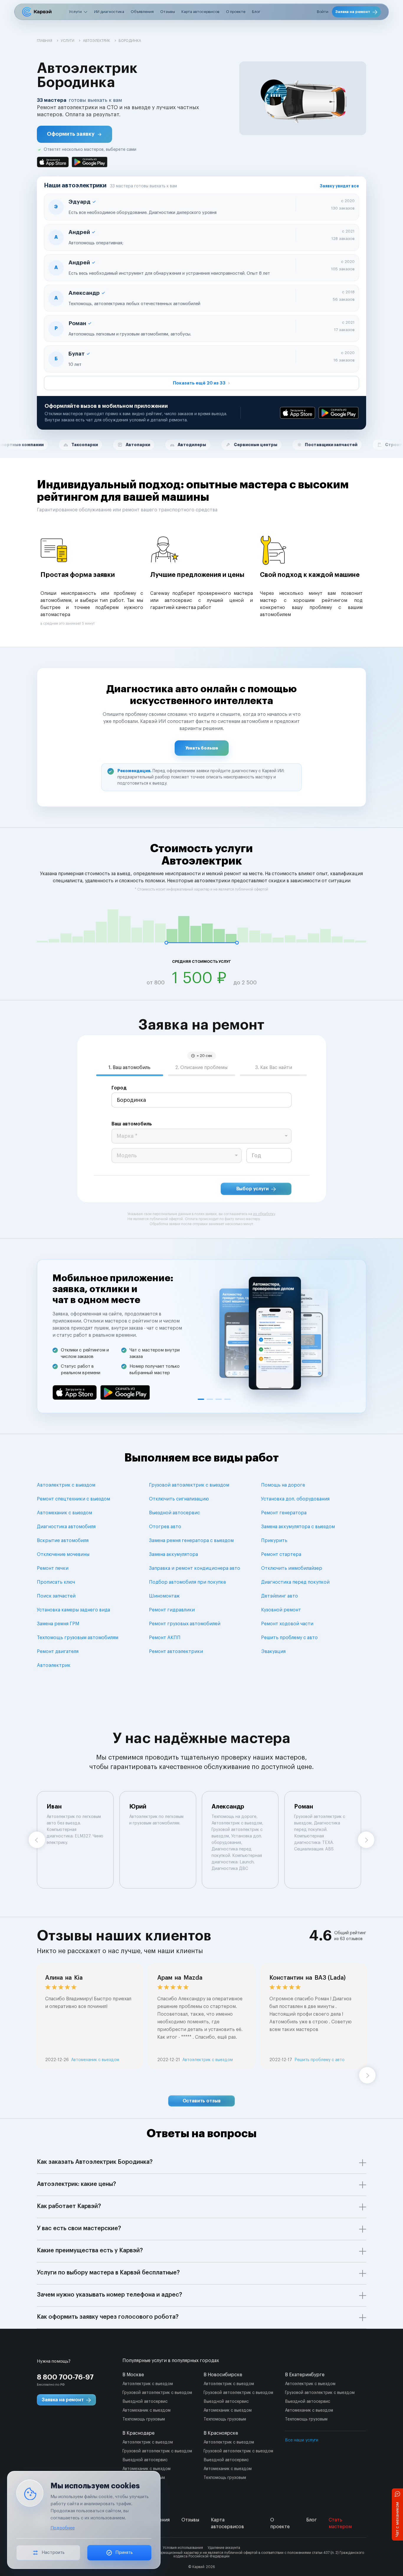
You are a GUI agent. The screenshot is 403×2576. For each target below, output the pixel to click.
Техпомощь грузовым (144, 2419)
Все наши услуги (302, 2440)
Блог (256, 12)
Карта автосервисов (200, 12)
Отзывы (168, 12)
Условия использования (183, 2548)
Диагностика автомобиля (66, 1527)
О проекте (236, 12)
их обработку (264, 1214)
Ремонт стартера (281, 1554)
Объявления (142, 12)
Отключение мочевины (63, 1554)
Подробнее (63, 2528)
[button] (74, 134)
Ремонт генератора (284, 1513)
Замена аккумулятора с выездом (298, 1527)
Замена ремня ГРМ (58, 1624)
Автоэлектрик (54, 1665)
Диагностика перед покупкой (295, 1582)
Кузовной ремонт (281, 1610)
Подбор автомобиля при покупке (187, 1582)
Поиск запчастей (56, 1596)
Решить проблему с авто (289, 1638)
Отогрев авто (165, 1527)
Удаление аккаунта (224, 2548)
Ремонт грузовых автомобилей (185, 1624)
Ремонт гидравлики (172, 1610)
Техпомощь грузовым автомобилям (78, 1638)
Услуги (75, 12)
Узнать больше (202, 748)
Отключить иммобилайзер (292, 1568)
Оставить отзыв (202, 2101)
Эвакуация (273, 1652)
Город (119, 1088)
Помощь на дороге (283, 1485)
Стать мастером (340, 2523)
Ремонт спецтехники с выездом (73, 1499)
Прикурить (274, 1541)
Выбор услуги (253, 1189)
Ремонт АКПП (165, 1638)
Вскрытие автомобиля (63, 1541)
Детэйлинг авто (280, 1596)
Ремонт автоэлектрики (176, 1652)
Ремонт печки (53, 1568)
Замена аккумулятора (173, 1554)
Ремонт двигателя (58, 1652)
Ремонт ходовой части (287, 1624)
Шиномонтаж (164, 1596)
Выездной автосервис (175, 1513)
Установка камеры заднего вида (73, 1610)
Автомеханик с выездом (64, 1513)
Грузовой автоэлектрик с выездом (189, 1485)
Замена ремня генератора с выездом (191, 1541)
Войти (323, 12)
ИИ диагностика (109, 12)
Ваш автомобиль (132, 1124)
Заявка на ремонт (353, 12)
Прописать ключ (56, 1582)
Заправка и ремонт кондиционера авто (195, 1568)
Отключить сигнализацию (179, 1499)
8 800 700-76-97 (65, 2377)
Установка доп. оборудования (295, 1499)
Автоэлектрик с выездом (66, 1485)
